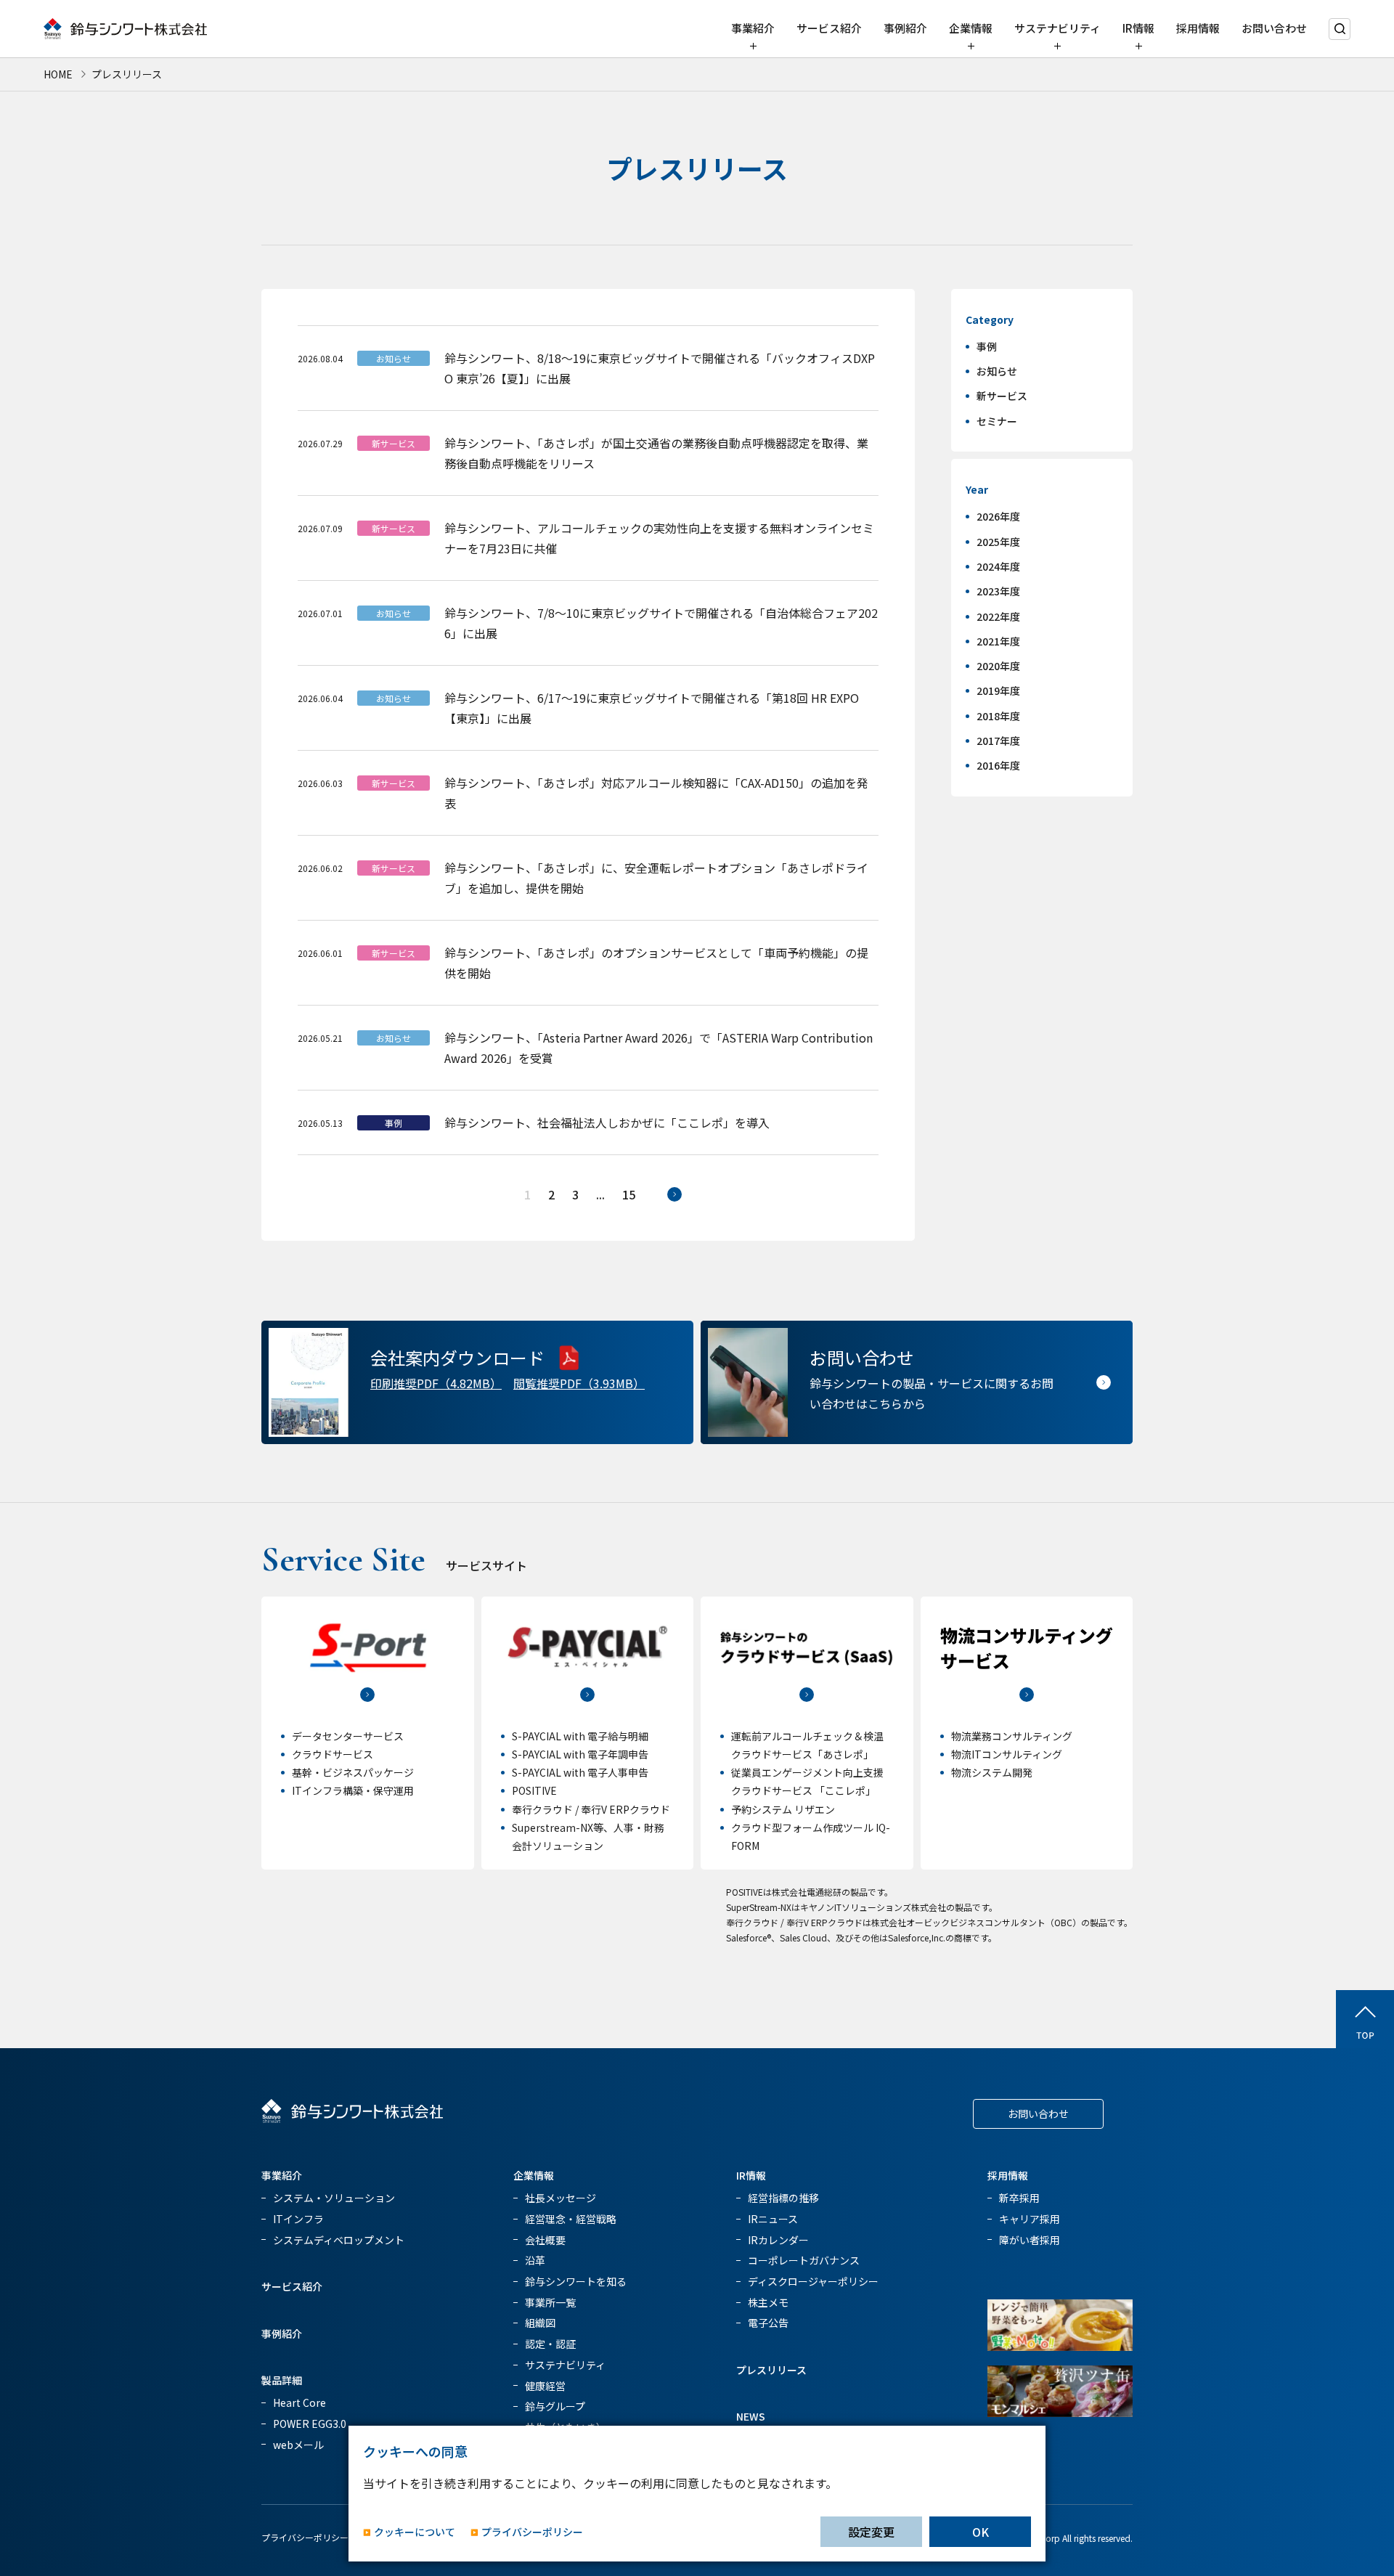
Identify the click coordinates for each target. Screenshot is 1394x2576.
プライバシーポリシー (305, 2537)
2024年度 (998, 566)
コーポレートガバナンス (804, 2260)
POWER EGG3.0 (310, 2424)
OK (981, 2532)
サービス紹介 (829, 28)
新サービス (1002, 396)
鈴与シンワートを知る (576, 2281)
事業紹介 (753, 28)
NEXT (674, 1194)
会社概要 (545, 2240)
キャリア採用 (1030, 2219)
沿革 (535, 2260)
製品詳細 (282, 2380)
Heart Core (299, 2402)
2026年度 (998, 516)
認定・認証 (550, 2344)
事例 (987, 346)
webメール (298, 2445)
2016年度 (998, 765)
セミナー (997, 421)
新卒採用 (1019, 2198)
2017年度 (998, 741)
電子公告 (768, 2323)
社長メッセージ (561, 2198)
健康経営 (545, 2386)
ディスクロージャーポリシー (813, 2281)
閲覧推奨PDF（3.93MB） (579, 1383)
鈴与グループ (555, 2406)
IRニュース (773, 2219)
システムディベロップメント (339, 2240)
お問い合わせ (1274, 28)
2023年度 (998, 591)
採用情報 (1198, 28)
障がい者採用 (1030, 2240)
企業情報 (971, 28)
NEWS (751, 2416)
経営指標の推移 (783, 2198)
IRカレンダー (778, 2240)
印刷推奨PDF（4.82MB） (436, 1383)
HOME (58, 74)
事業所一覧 (550, 2302)
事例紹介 (905, 28)
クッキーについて (415, 2532)
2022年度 (998, 616)
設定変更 (871, 2532)
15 (629, 1194)
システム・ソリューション (334, 2198)
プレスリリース (771, 2370)
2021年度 (998, 641)
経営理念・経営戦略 (571, 2219)
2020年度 (998, 666)
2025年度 (998, 542)
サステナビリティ (1057, 28)
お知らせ (997, 371)
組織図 (540, 2323)
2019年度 (998, 690)
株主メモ (768, 2302)
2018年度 (998, 716)
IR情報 (1138, 28)
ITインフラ (298, 2219)
